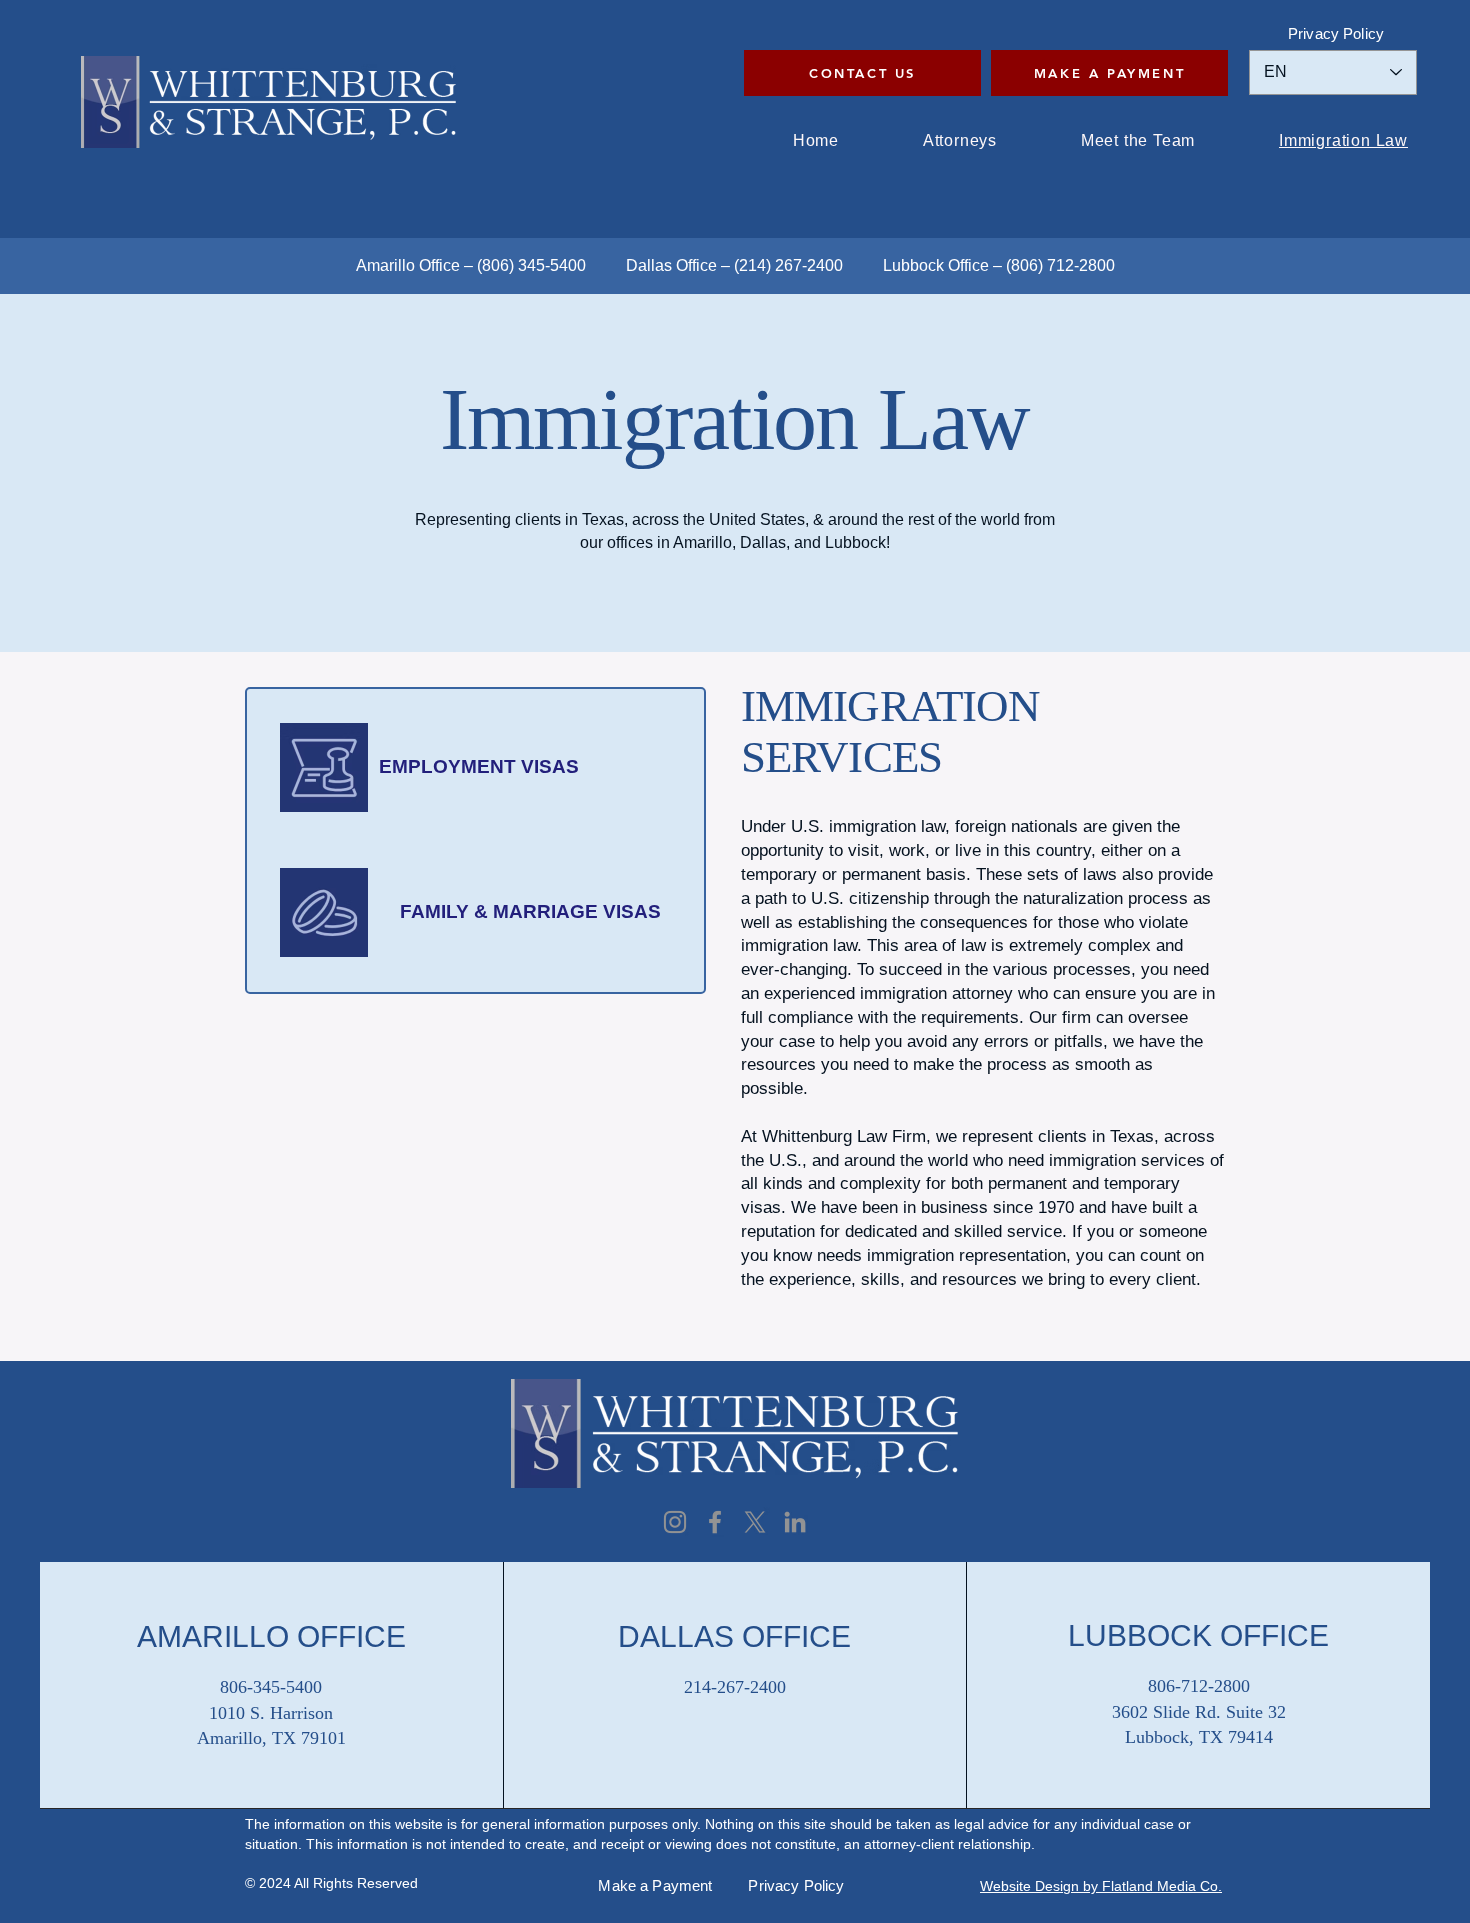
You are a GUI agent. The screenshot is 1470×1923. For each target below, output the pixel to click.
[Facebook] (715, 1522)
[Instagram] (675, 1522)
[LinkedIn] (795, 1522)
